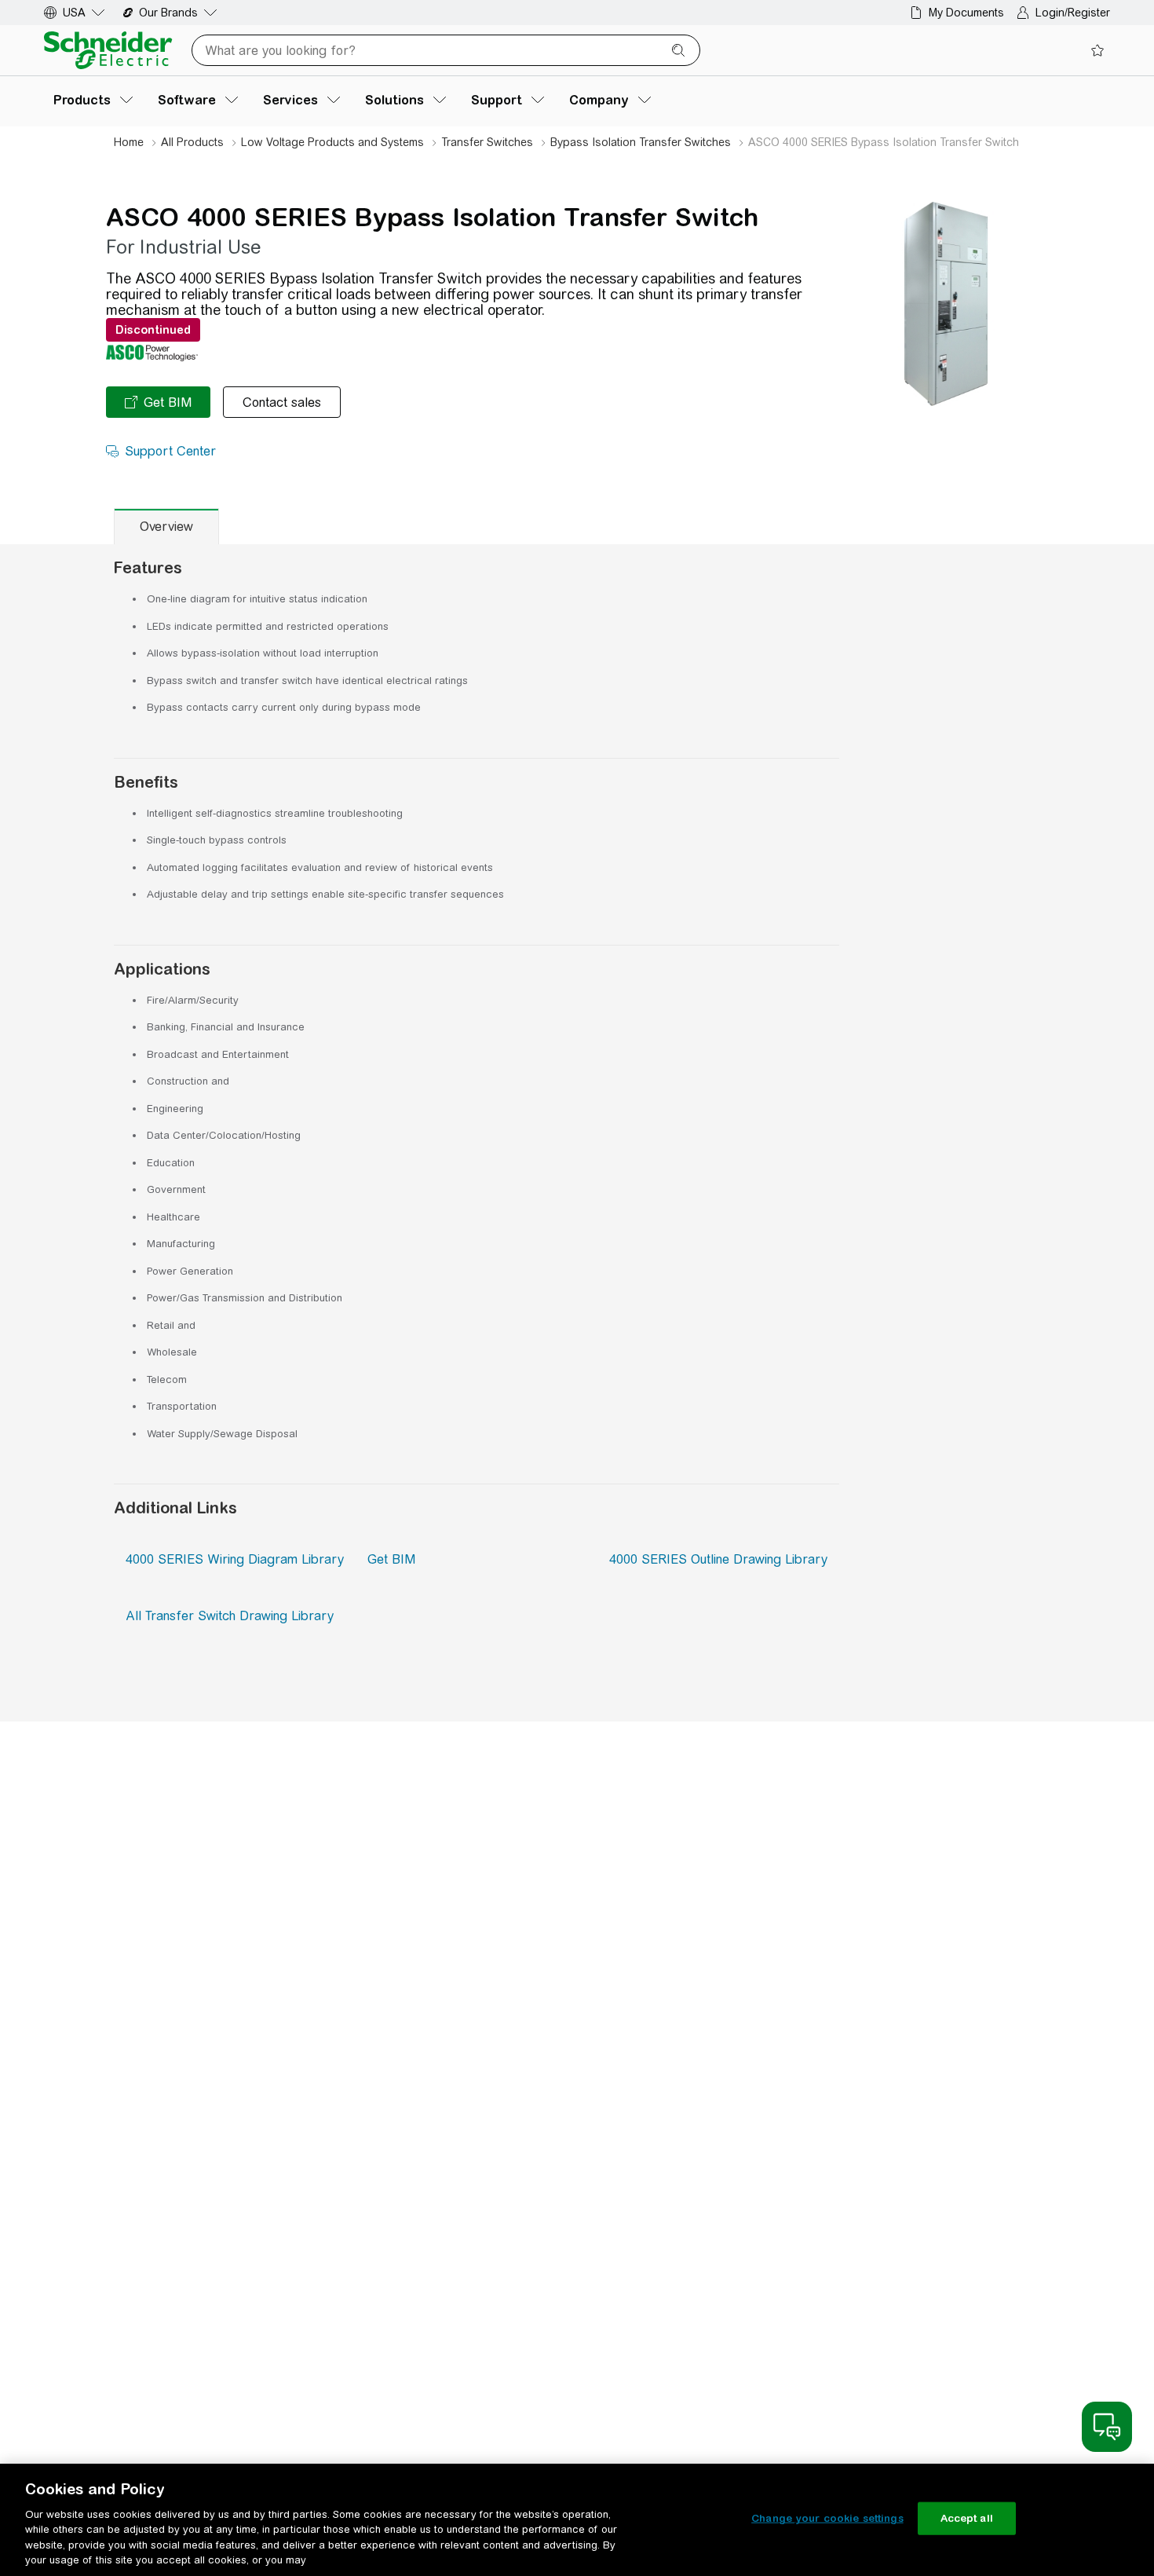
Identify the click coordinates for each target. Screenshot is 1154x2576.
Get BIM (391, 1559)
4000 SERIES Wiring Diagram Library (235, 1559)
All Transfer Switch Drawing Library (230, 1616)
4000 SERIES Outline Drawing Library (718, 1559)
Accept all (967, 2518)
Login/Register (1073, 13)
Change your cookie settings (827, 2518)
